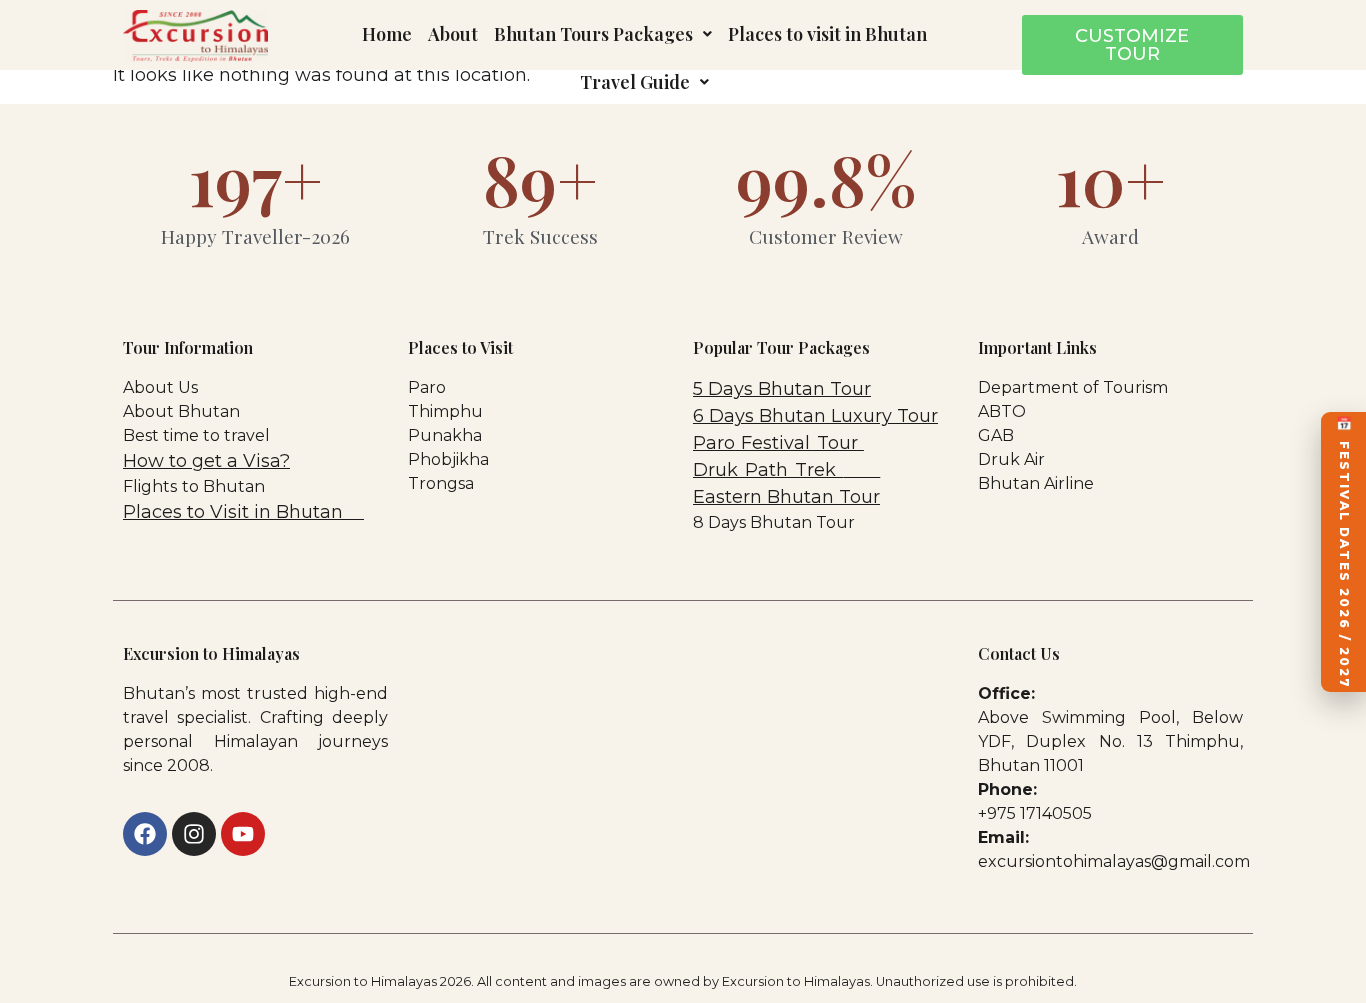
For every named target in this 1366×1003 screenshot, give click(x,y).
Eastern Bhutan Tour (786, 497)
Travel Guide (635, 82)
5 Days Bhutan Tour (782, 389)
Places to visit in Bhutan (827, 34)
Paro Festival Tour (778, 443)
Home (387, 34)
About (453, 34)
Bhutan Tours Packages (593, 34)
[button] (603, 34)
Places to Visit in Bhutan (235, 512)
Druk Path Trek (768, 470)
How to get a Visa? (206, 461)
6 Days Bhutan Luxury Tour (815, 416)
